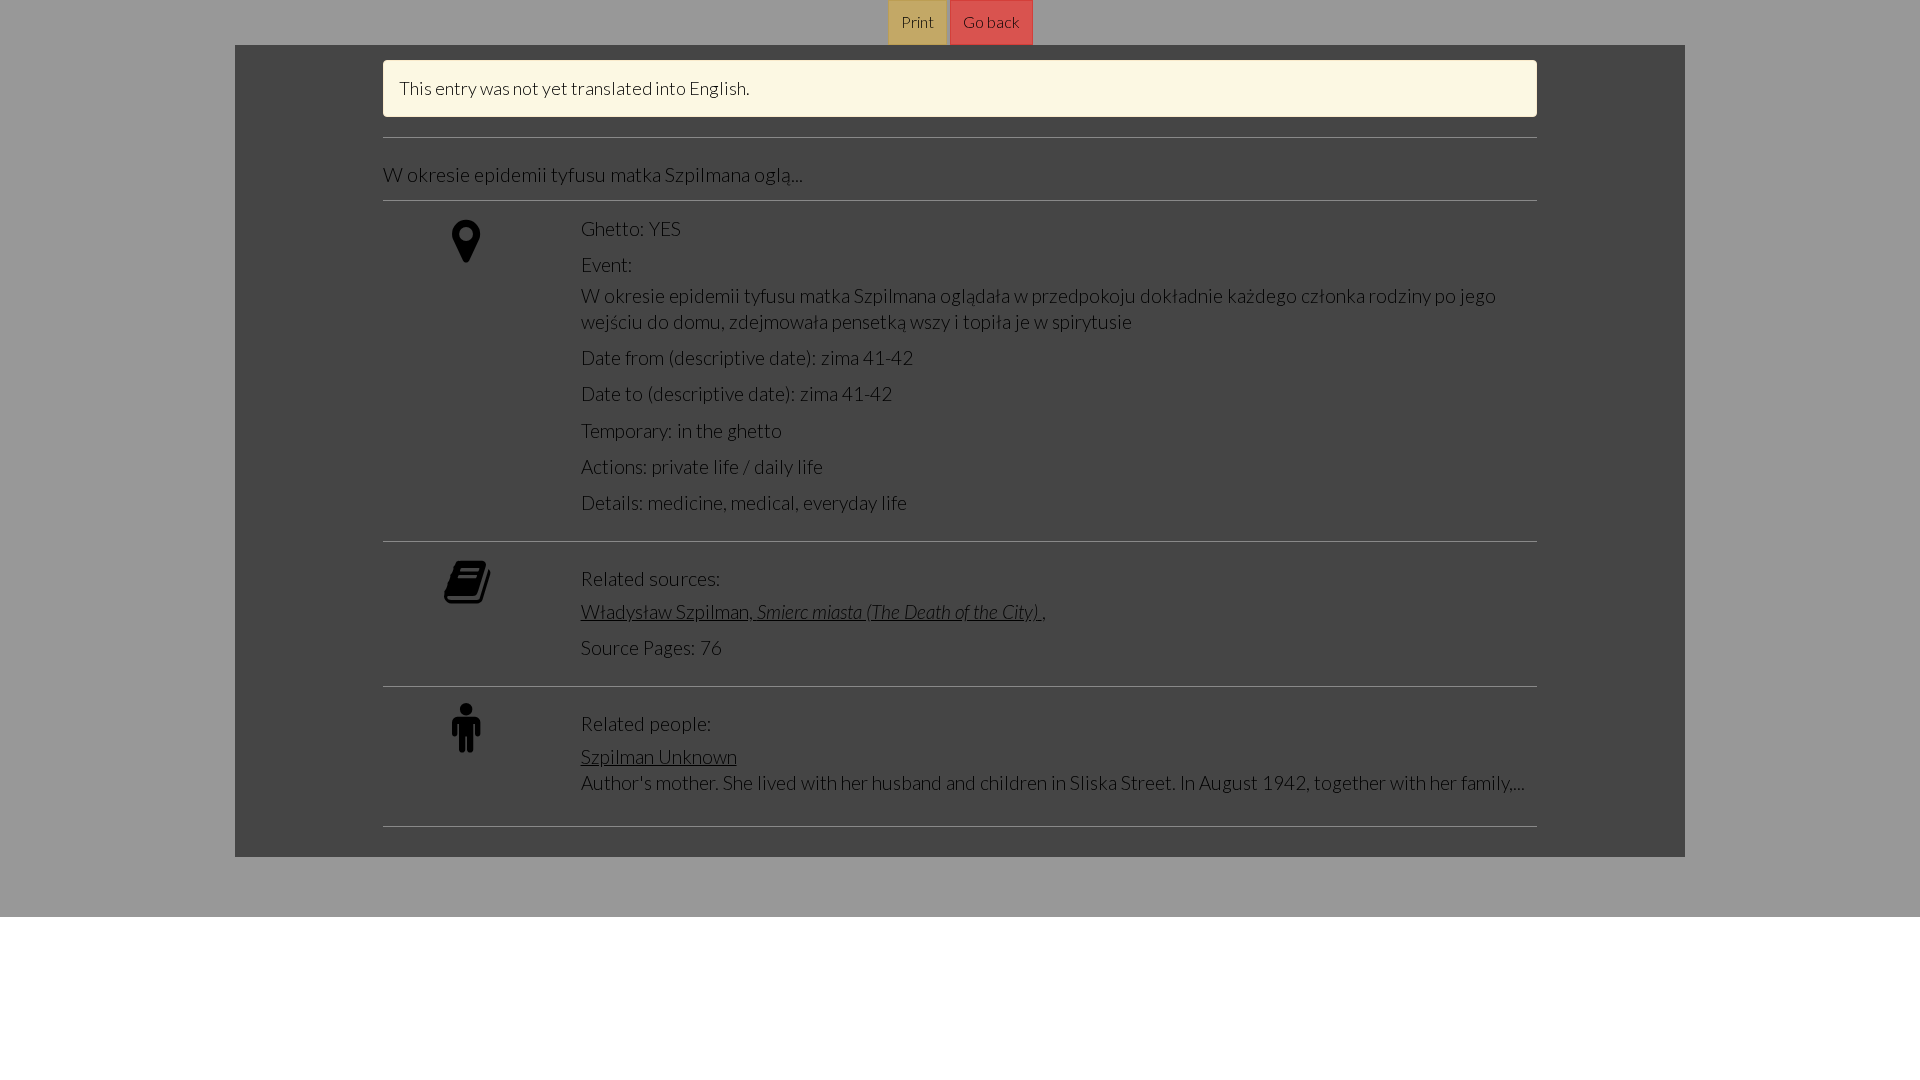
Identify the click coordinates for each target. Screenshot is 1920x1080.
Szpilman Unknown (659, 756)
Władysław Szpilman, (809, 611)
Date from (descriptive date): (699, 357)
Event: (607, 264)
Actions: (614, 466)
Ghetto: (613, 228)
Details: (612, 502)
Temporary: (627, 430)
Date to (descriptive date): (688, 393)
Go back (991, 21)
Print (917, 21)
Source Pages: (638, 647)
